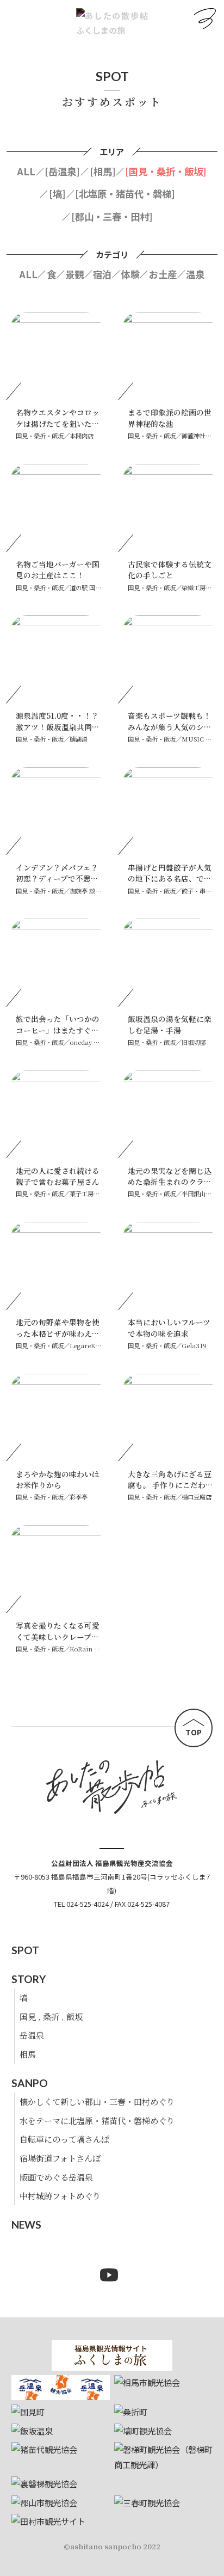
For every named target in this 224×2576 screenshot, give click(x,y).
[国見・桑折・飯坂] (166, 171)
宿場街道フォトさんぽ (60, 2158)
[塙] (57, 194)
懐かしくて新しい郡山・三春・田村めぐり (97, 2101)
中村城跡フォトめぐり (60, 2195)
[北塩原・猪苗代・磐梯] (125, 194)
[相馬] (103, 171)
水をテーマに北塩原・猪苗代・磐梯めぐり (97, 2120)
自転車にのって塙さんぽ (64, 2139)
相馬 (28, 2054)
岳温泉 (32, 2035)
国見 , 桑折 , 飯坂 (51, 2016)
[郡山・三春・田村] (112, 216)
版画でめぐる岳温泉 (56, 2177)
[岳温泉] (62, 171)
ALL (26, 171)
